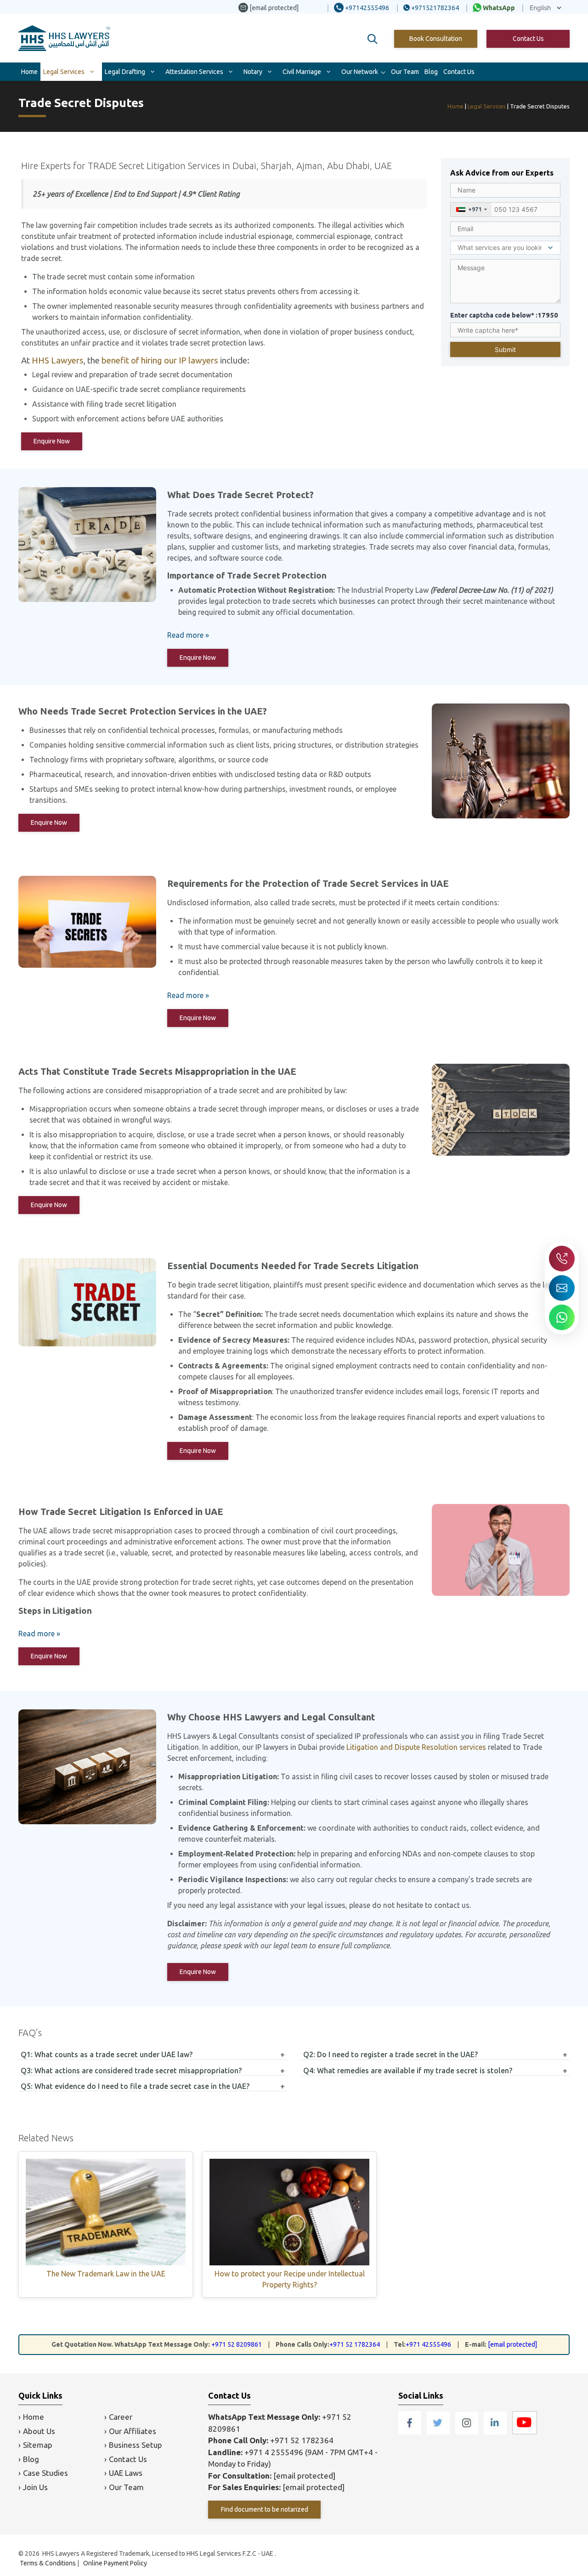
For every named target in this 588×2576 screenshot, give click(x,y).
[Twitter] (439, 2431)
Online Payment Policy (115, 2563)
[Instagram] (468, 2431)
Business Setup (136, 2445)
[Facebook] (411, 2431)
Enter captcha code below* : (504, 315)
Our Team (405, 72)
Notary (253, 72)
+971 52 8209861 (237, 2344)
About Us (39, 2431)
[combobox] (471, 210)
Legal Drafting (125, 72)
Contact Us (528, 39)
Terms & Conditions (48, 2563)
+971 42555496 (428, 2344)
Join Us (35, 2487)
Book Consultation (436, 39)
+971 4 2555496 (274, 2452)
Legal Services (64, 72)
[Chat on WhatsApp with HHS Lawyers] (562, 1317)
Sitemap (38, 2445)
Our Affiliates (133, 2431)
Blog (431, 72)
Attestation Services (194, 72)
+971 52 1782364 (355, 2344)
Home (29, 72)
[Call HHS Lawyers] (562, 1259)
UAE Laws (126, 2473)
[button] (373, 39)
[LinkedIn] (496, 2431)
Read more (185, 635)
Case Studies (45, 2473)
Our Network (360, 72)
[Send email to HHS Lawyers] (562, 1288)
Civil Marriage (302, 72)
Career (121, 2417)
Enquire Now (52, 441)
